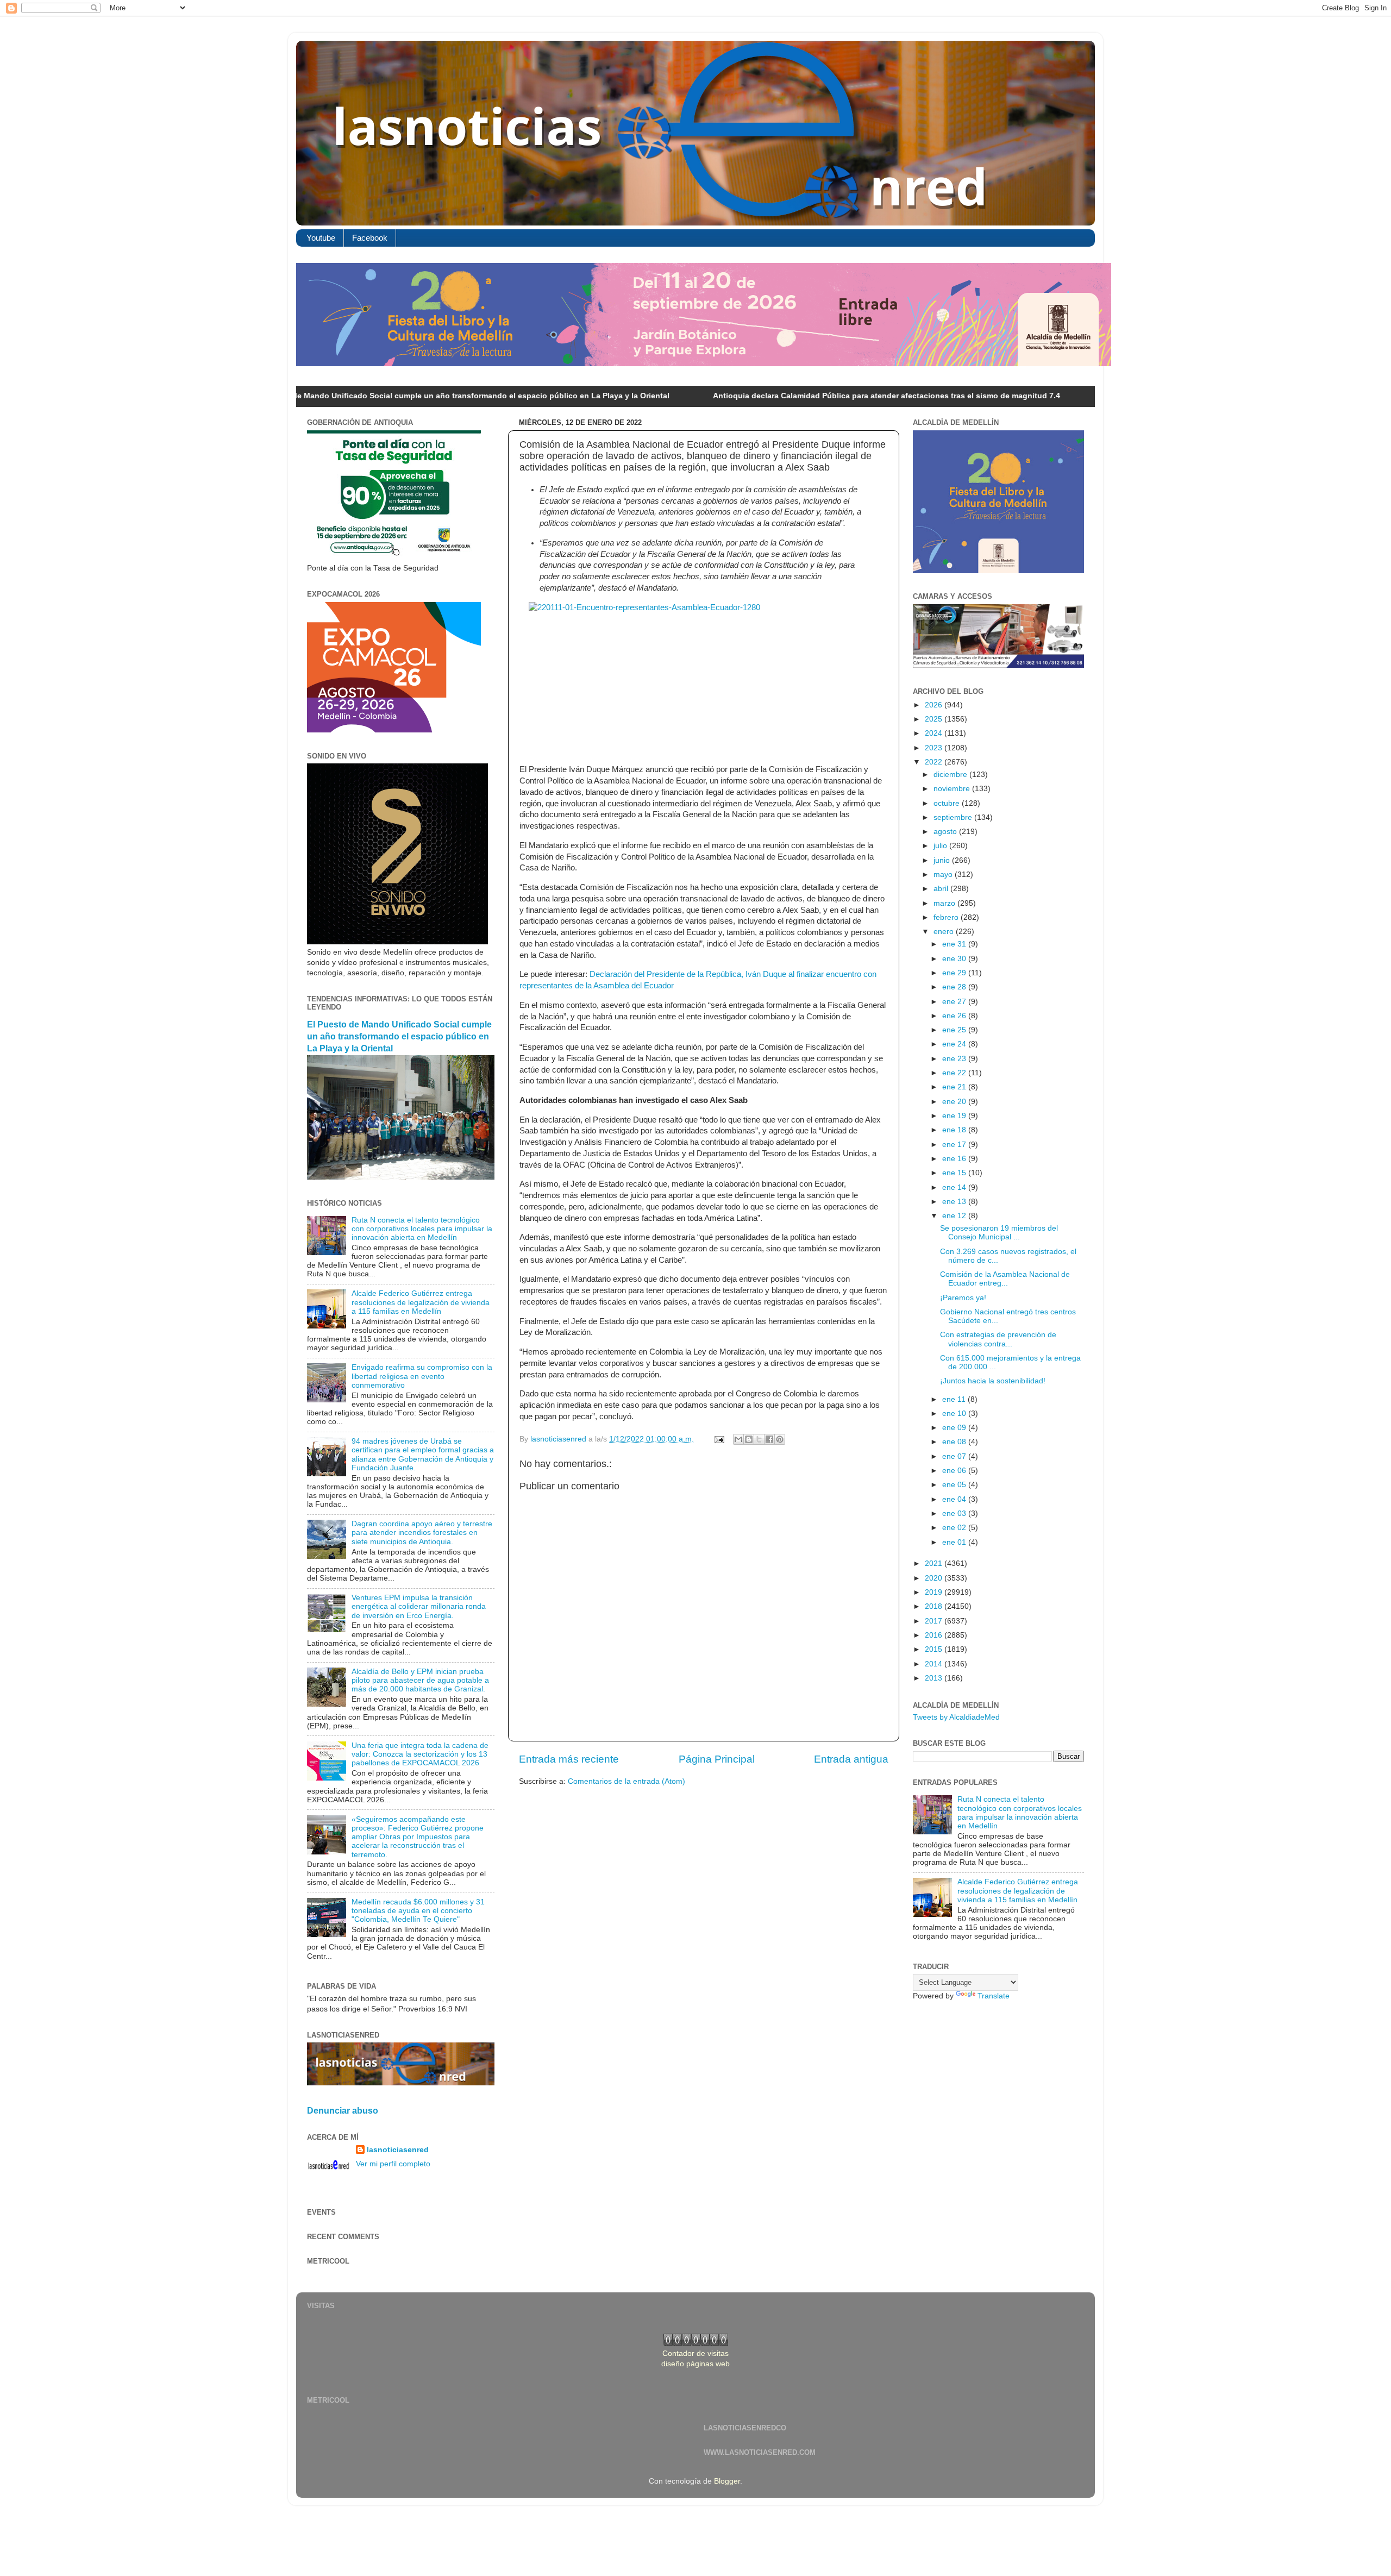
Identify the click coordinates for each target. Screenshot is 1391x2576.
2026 (935, 705)
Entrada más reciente (569, 1759)
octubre (948, 803)
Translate (994, 1996)
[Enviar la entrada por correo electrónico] (719, 1439)
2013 (935, 1678)
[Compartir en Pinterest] (780, 1439)
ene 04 (955, 1499)
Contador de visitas (695, 2354)
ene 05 (955, 1485)
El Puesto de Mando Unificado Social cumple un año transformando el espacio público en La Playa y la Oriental (336, 396)
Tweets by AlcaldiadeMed (956, 1717)
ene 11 (955, 1399)
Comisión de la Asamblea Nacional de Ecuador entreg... (1005, 1279)
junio (943, 860)
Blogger (727, 2481)
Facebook (370, 238)
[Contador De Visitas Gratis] (696, 2343)
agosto (946, 832)
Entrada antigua (851, 1759)
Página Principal (717, 1759)
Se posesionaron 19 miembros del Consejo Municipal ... (999, 1233)
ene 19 (955, 1116)
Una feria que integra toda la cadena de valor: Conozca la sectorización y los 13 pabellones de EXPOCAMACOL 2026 (420, 1754)
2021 (935, 1563)
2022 (935, 762)
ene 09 (955, 1428)
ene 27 (955, 1002)
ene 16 (955, 1159)
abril (942, 889)
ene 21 (955, 1087)
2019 (935, 1592)
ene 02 (955, 1528)
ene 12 (955, 1216)
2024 (935, 733)
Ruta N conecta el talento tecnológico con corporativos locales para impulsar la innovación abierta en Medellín (422, 1229)
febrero (947, 917)
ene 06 (955, 1471)
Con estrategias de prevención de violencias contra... (998, 1339)
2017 (935, 1621)
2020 (935, 1578)
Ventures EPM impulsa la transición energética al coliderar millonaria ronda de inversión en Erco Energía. (419, 1606)
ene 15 (955, 1173)
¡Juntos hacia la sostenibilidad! (993, 1381)
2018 (935, 1606)
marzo (945, 903)
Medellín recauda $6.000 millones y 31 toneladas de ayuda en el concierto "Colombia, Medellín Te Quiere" (418, 1911)
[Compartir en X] (759, 1439)
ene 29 (955, 973)
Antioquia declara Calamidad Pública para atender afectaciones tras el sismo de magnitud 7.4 (760, 396)
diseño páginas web (695, 2364)
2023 (935, 748)
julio (941, 846)
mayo (944, 875)
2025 (935, 719)
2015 (935, 1649)
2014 (935, 1664)
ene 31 (955, 944)
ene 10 (955, 1414)
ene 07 (955, 1456)
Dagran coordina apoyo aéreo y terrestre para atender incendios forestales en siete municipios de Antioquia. (422, 1533)
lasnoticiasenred (398, 2150)
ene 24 (955, 1044)
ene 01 (955, 1542)
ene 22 (955, 1073)
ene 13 (955, 1202)
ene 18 (955, 1130)
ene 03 (955, 1513)
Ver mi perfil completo (393, 2164)
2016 (935, 1635)
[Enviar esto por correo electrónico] (738, 1439)
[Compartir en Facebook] (769, 1439)
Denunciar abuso (343, 2111)
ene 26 (955, 1016)
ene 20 (955, 1102)
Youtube (321, 238)
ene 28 (955, 987)
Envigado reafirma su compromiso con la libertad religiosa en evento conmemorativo (422, 1376)
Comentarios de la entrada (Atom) (626, 1781)
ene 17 (955, 1145)
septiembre (954, 817)
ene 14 (955, 1187)
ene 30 (955, 959)
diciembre (951, 775)
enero (945, 932)
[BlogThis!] (749, 1439)
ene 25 (955, 1030)
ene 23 (955, 1059)
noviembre (953, 789)
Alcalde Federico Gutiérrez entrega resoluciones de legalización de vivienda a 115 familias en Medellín (421, 1302)
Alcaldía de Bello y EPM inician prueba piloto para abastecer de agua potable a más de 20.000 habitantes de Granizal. (420, 1680)
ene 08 (955, 1442)
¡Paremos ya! (963, 1298)
